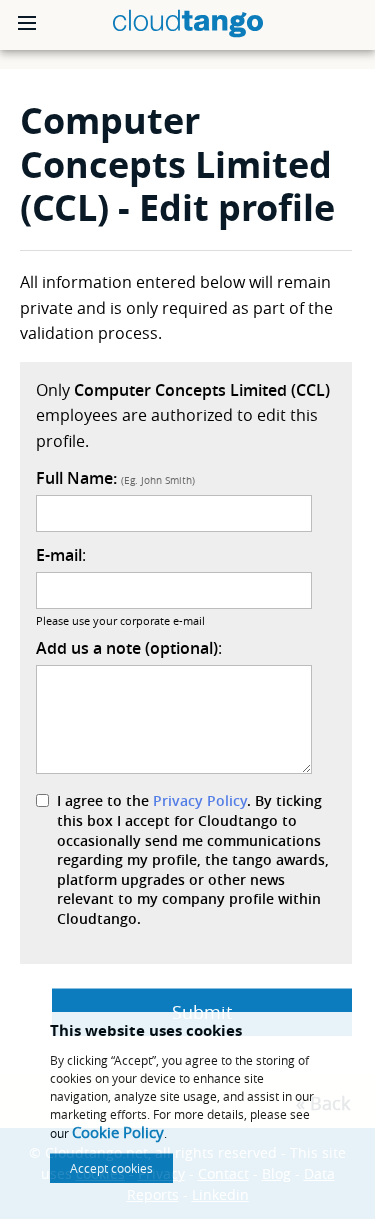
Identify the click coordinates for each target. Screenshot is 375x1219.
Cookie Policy (118, 1132)
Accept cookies (111, 1168)
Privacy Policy (200, 800)
